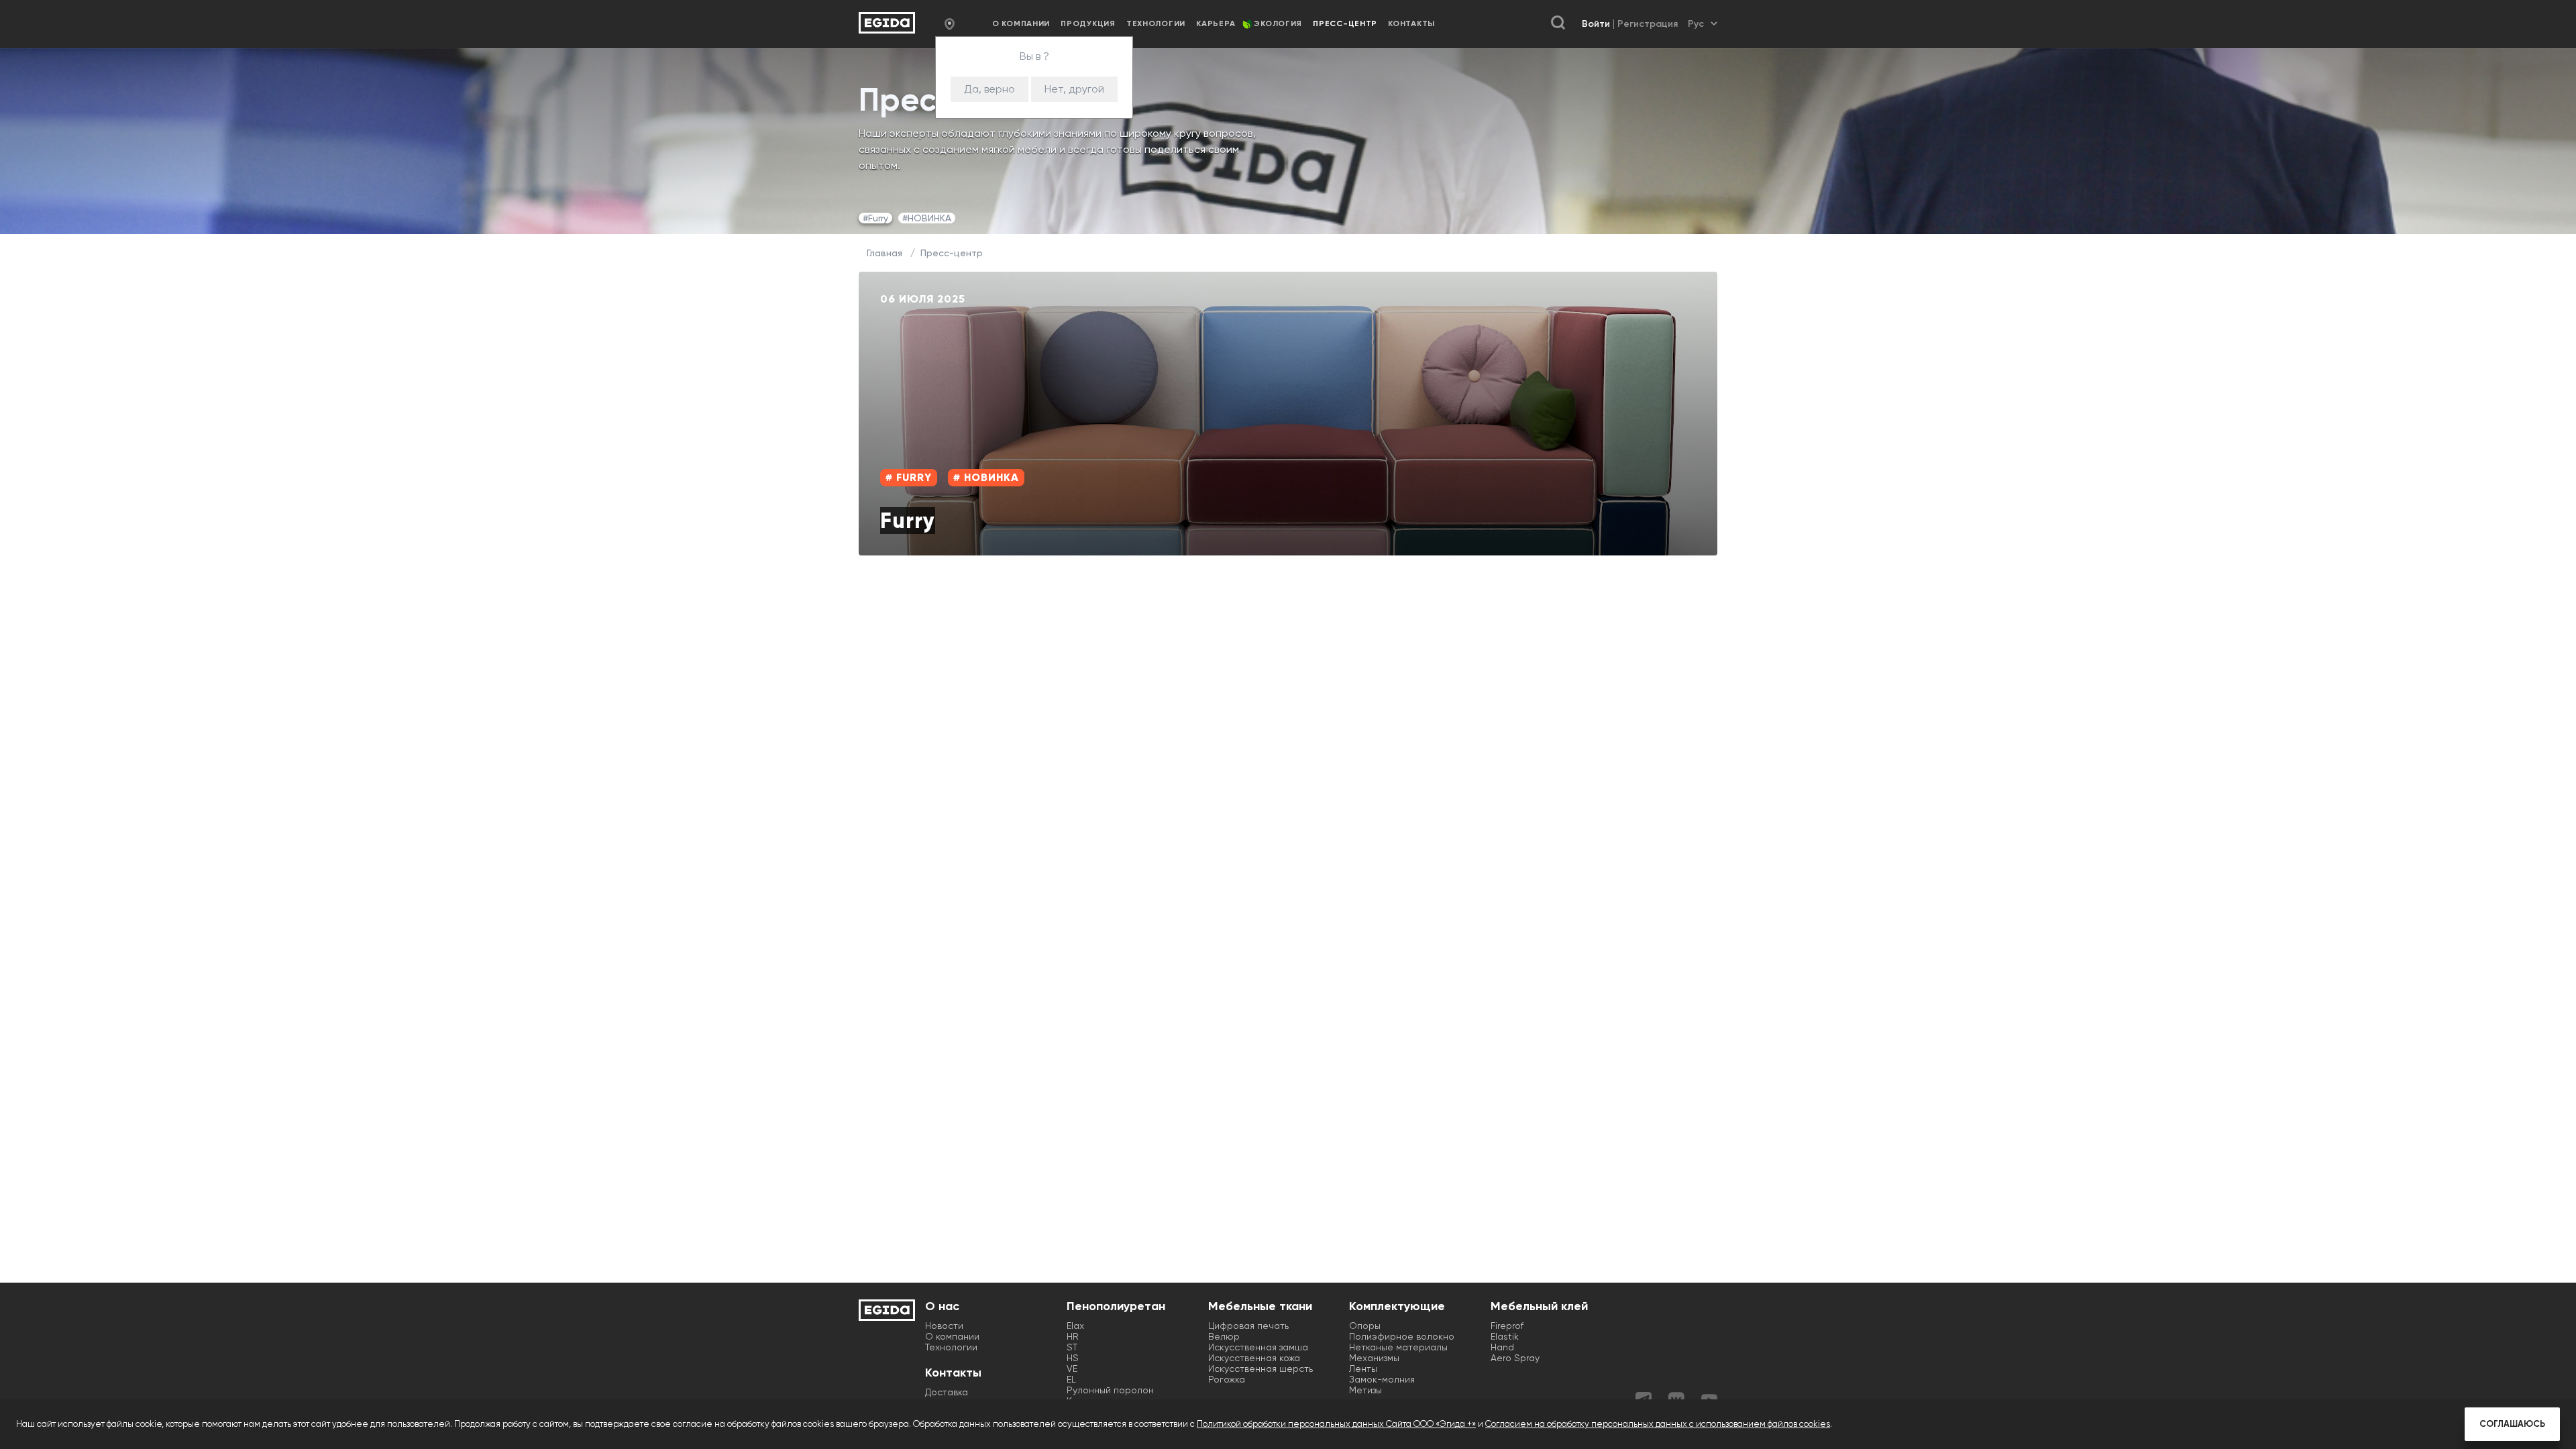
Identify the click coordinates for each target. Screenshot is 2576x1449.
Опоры (1365, 1326)
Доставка (947, 1392)
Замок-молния (1382, 1379)
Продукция (1088, 23)
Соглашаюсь (2512, 1424)
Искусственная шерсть (1260, 1368)
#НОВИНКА (927, 218)
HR (1073, 1336)
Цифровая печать (1248, 1326)
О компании (1021, 23)
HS (1073, 1358)
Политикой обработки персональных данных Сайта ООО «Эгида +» (1336, 1424)
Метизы (1365, 1390)
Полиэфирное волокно (1402, 1336)
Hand (1502, 1347)
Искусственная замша (1258, 1347)
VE (1072, 1368)
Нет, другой (1074, 89)
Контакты (1411, 23)
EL (1071, 1379)
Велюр (1224, 1336)
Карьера (1216, 23)
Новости (944, 1326)
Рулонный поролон (1110, 1390)
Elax (1075, 1326)
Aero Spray (1515, 1358)
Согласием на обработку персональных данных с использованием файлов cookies (1658, 1424)
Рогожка (1227, 1379)
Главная (884, 253)
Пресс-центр (952, 253)
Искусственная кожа (1254, 1358)
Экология (1278, 23)
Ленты (1363, 1368)
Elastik (1505, 1336)
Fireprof (1507, 1326)
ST (1072, 1347)
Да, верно (989, 89)
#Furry (875, 218)
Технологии (1156, 23)
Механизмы (1374, 1358)
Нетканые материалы (1398, 1347)
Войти (1596, 24)
